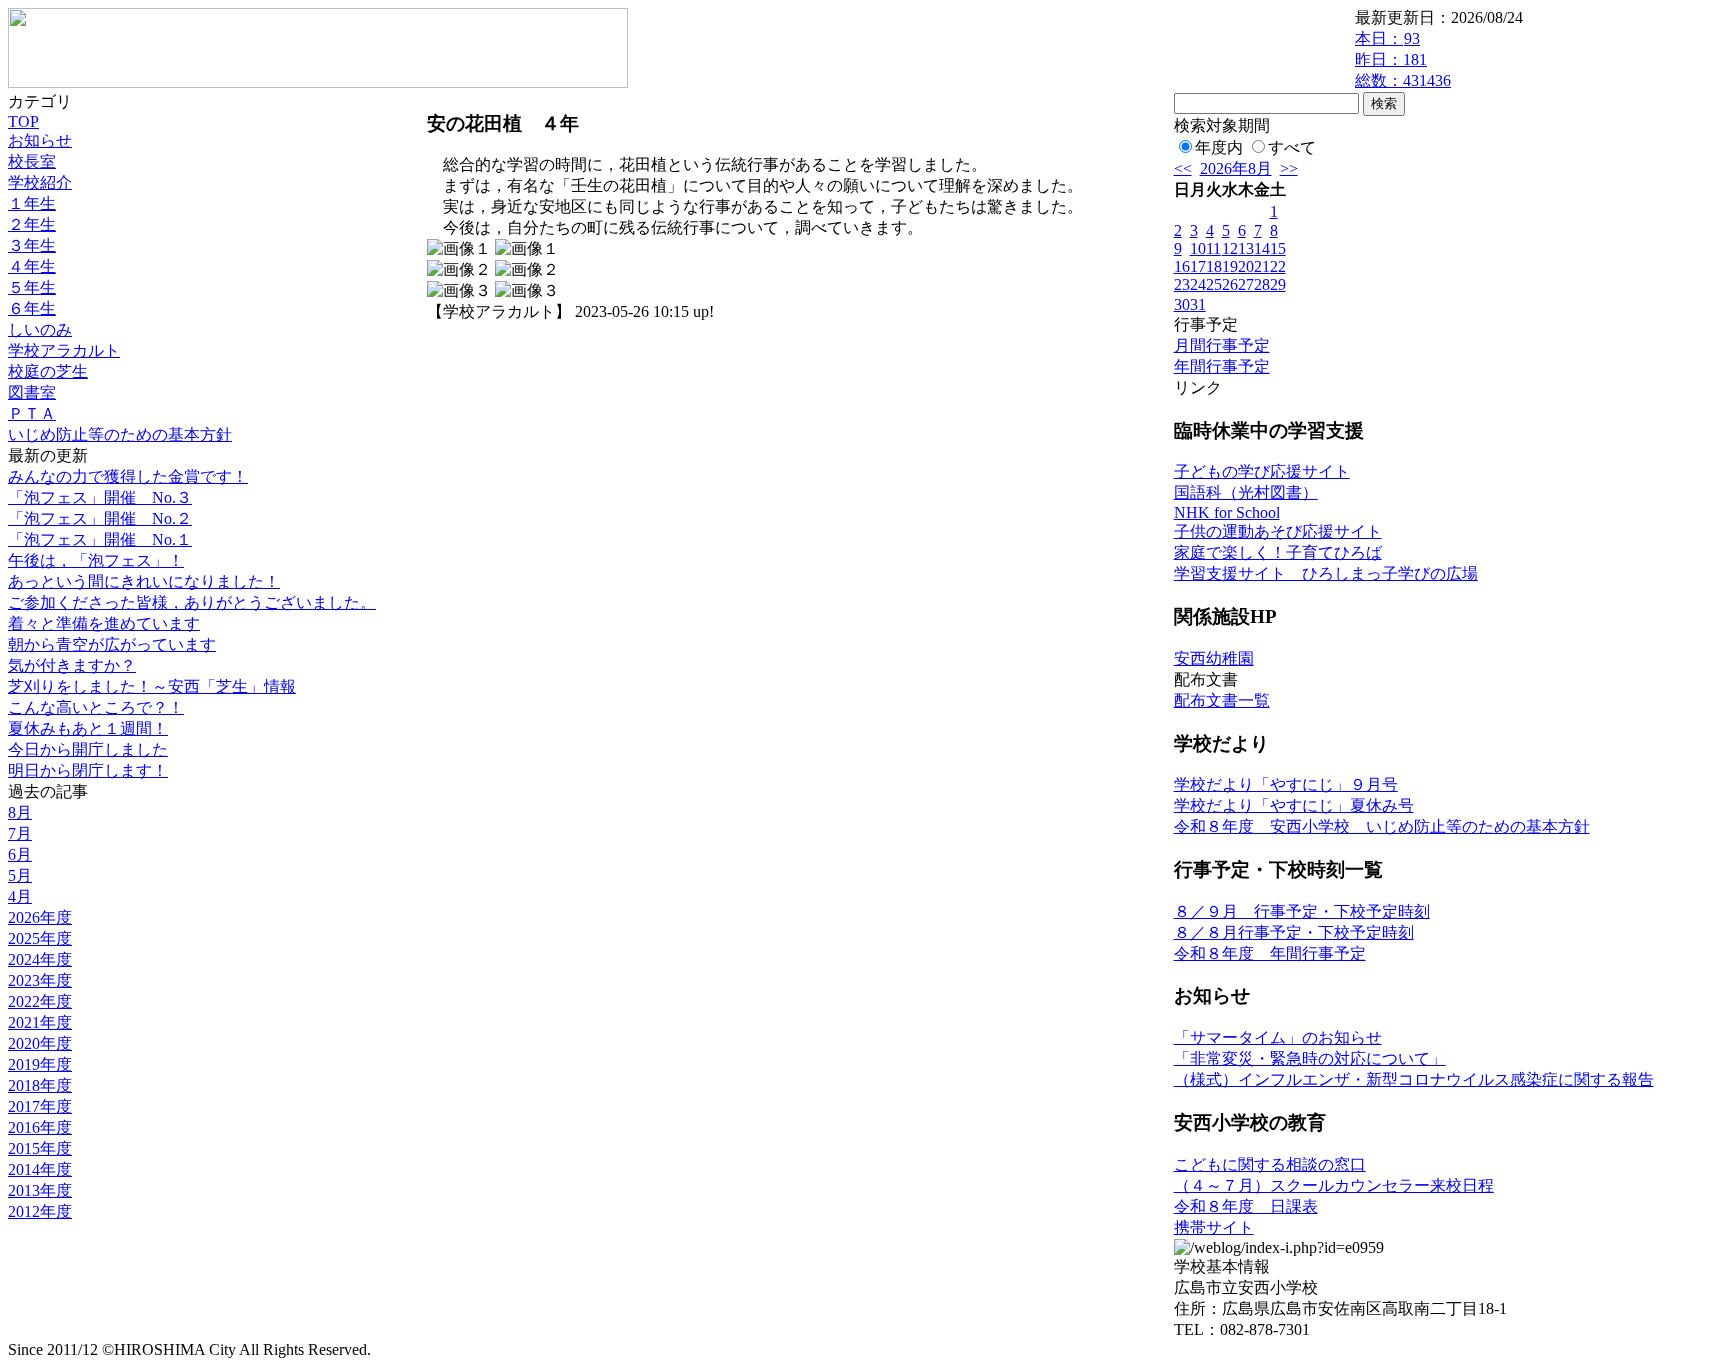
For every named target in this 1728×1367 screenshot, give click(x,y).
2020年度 (40, 1043)
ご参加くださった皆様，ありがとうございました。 (192, 602)
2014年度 (40, 1169)
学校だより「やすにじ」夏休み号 (1294, 805)
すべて (1292, 147)
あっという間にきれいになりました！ (144, 581)
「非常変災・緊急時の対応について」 (1310, 1058)
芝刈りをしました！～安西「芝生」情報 (152, 686)
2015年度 (40, 1148)
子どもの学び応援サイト (1262, 471)
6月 (20, 854)
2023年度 (40, 980)
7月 (20, 833)
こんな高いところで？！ (96, 707)
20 (1246, 266)
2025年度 (40, 938)
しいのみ (40, 329)
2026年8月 (1236, 168)
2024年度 (40, 959)
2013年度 (40, 1190)
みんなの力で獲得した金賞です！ (128, 476)
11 (1213, 248)
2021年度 (40, 1022)
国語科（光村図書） (1246, 492)
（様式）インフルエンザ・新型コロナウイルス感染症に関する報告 (1414, 1079)
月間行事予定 (1222, 345)
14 (1262, 248)
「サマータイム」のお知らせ (1278, 1037)
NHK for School (1227, 512)
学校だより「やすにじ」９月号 (1286, 784)
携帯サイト (1214, 1227)
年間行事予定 (1222, 366)
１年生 (32, 203)
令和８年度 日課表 (1246, 1206)
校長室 (32, 161)
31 (1198, 304)
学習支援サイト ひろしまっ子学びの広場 (1326, 573)
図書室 (32, 392)
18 (1214, 266)
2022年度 (40, 1001)
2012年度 (40, 1211)
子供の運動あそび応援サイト (1278, 531)
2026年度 (40, 917)
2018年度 (40, 1085)
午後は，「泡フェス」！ (96, 560)
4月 (20, 896)
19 (1230, 266)
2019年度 (40, 1064)
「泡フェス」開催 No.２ (100, 518)
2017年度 (40, 1106)
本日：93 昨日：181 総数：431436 (1403, 59)
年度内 (1219, 147)
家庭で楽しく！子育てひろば (1278, 552)
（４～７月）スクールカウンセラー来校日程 (1334, 1185)
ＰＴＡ (32, 413)
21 (1262, 266)
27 (1246, 284)
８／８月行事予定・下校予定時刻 (1294, 932)
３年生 (32, 245)
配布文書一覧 (1222, 700)
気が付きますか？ (72, 665)
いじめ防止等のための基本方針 (120, 434)
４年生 (32, 266)
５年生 (32, 287)
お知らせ (40, 140)
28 (1262, 284)
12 (1230, 248)
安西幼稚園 (1214, 658)
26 (1230, 284)
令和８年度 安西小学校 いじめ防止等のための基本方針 (1382, 826)
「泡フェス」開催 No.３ (100, 497)
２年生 (32, 224)
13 (1246, 248)
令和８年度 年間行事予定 (1270, 953)
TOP (23, 121)
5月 (20, 875)
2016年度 (40, 1127)
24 (1198, 284)
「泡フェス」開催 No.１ (100, 539)
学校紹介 (40, 182)
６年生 (32, 308)
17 (1198, 266)
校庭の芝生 (48, 371)
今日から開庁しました (88, 749)
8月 (20, 812)
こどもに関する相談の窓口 (1270, 1164)
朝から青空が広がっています (112, 644)
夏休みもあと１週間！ (88, 728)
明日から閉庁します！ (88, 770)
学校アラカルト (64, 350)
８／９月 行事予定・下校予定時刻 (1302, 911)
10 (1198, 248)
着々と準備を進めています (104, 623)
